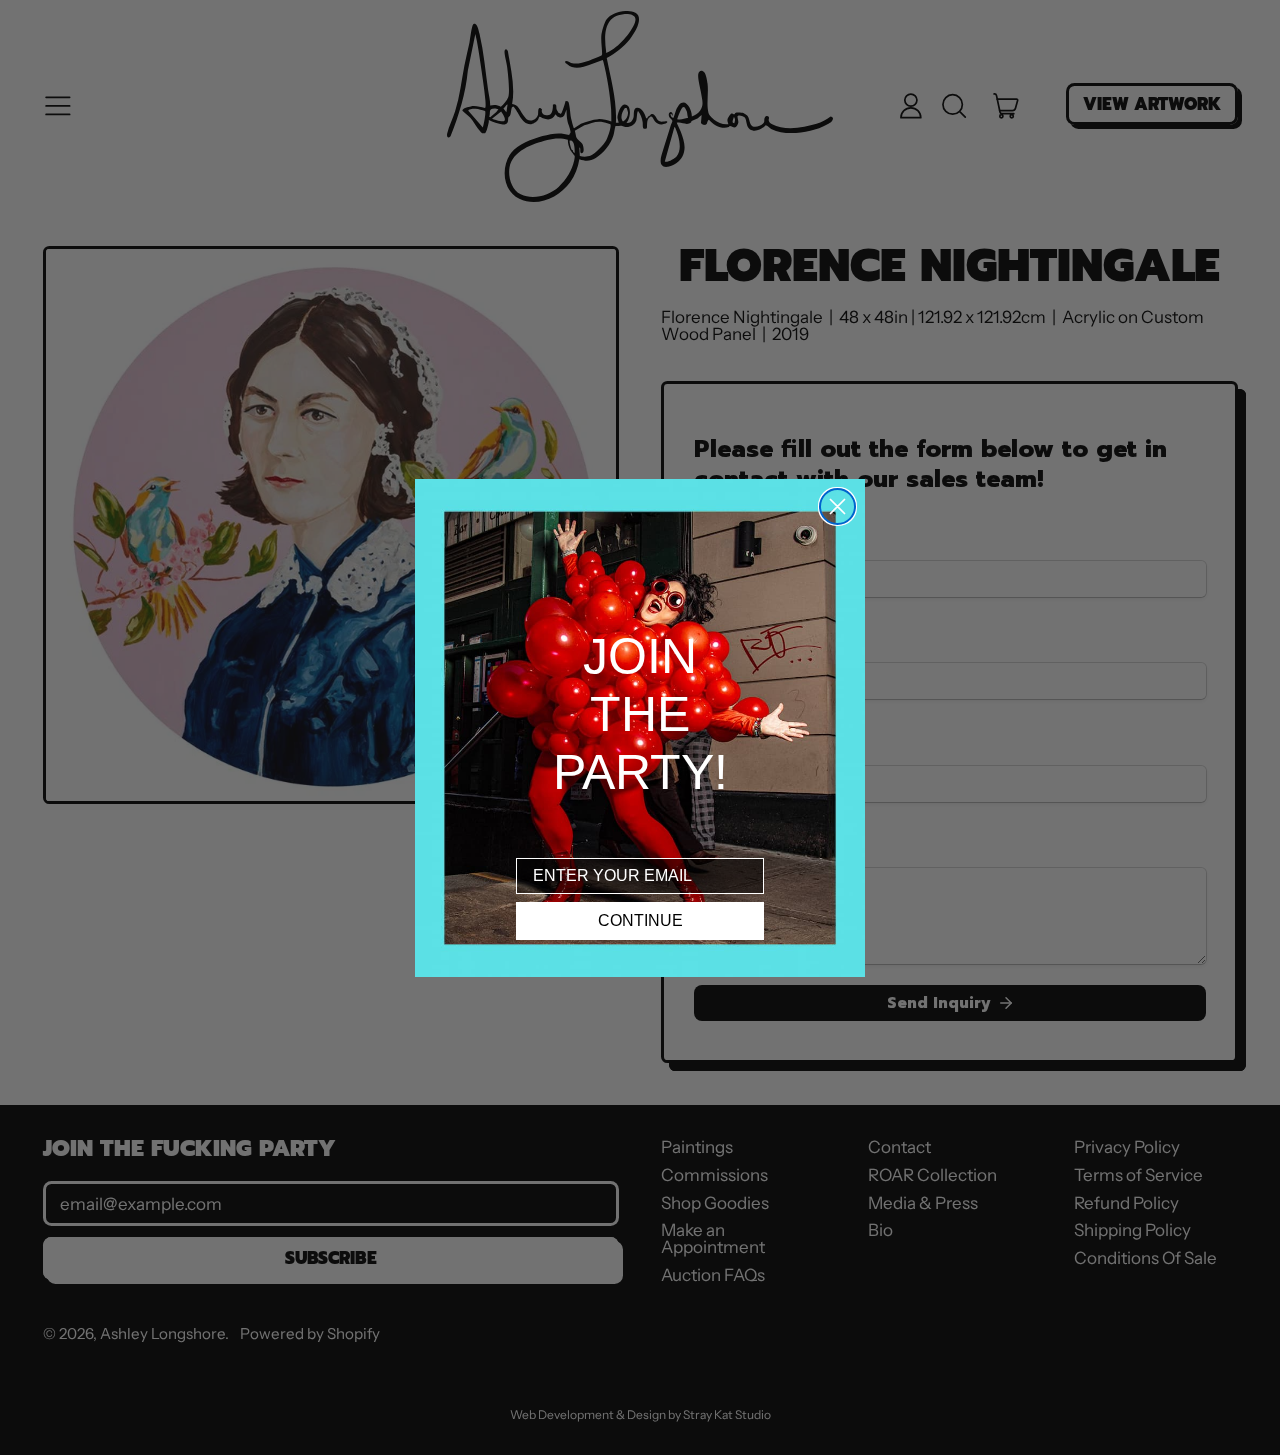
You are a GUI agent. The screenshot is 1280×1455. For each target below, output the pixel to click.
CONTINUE (640, 920)
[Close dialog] (837, 506)
